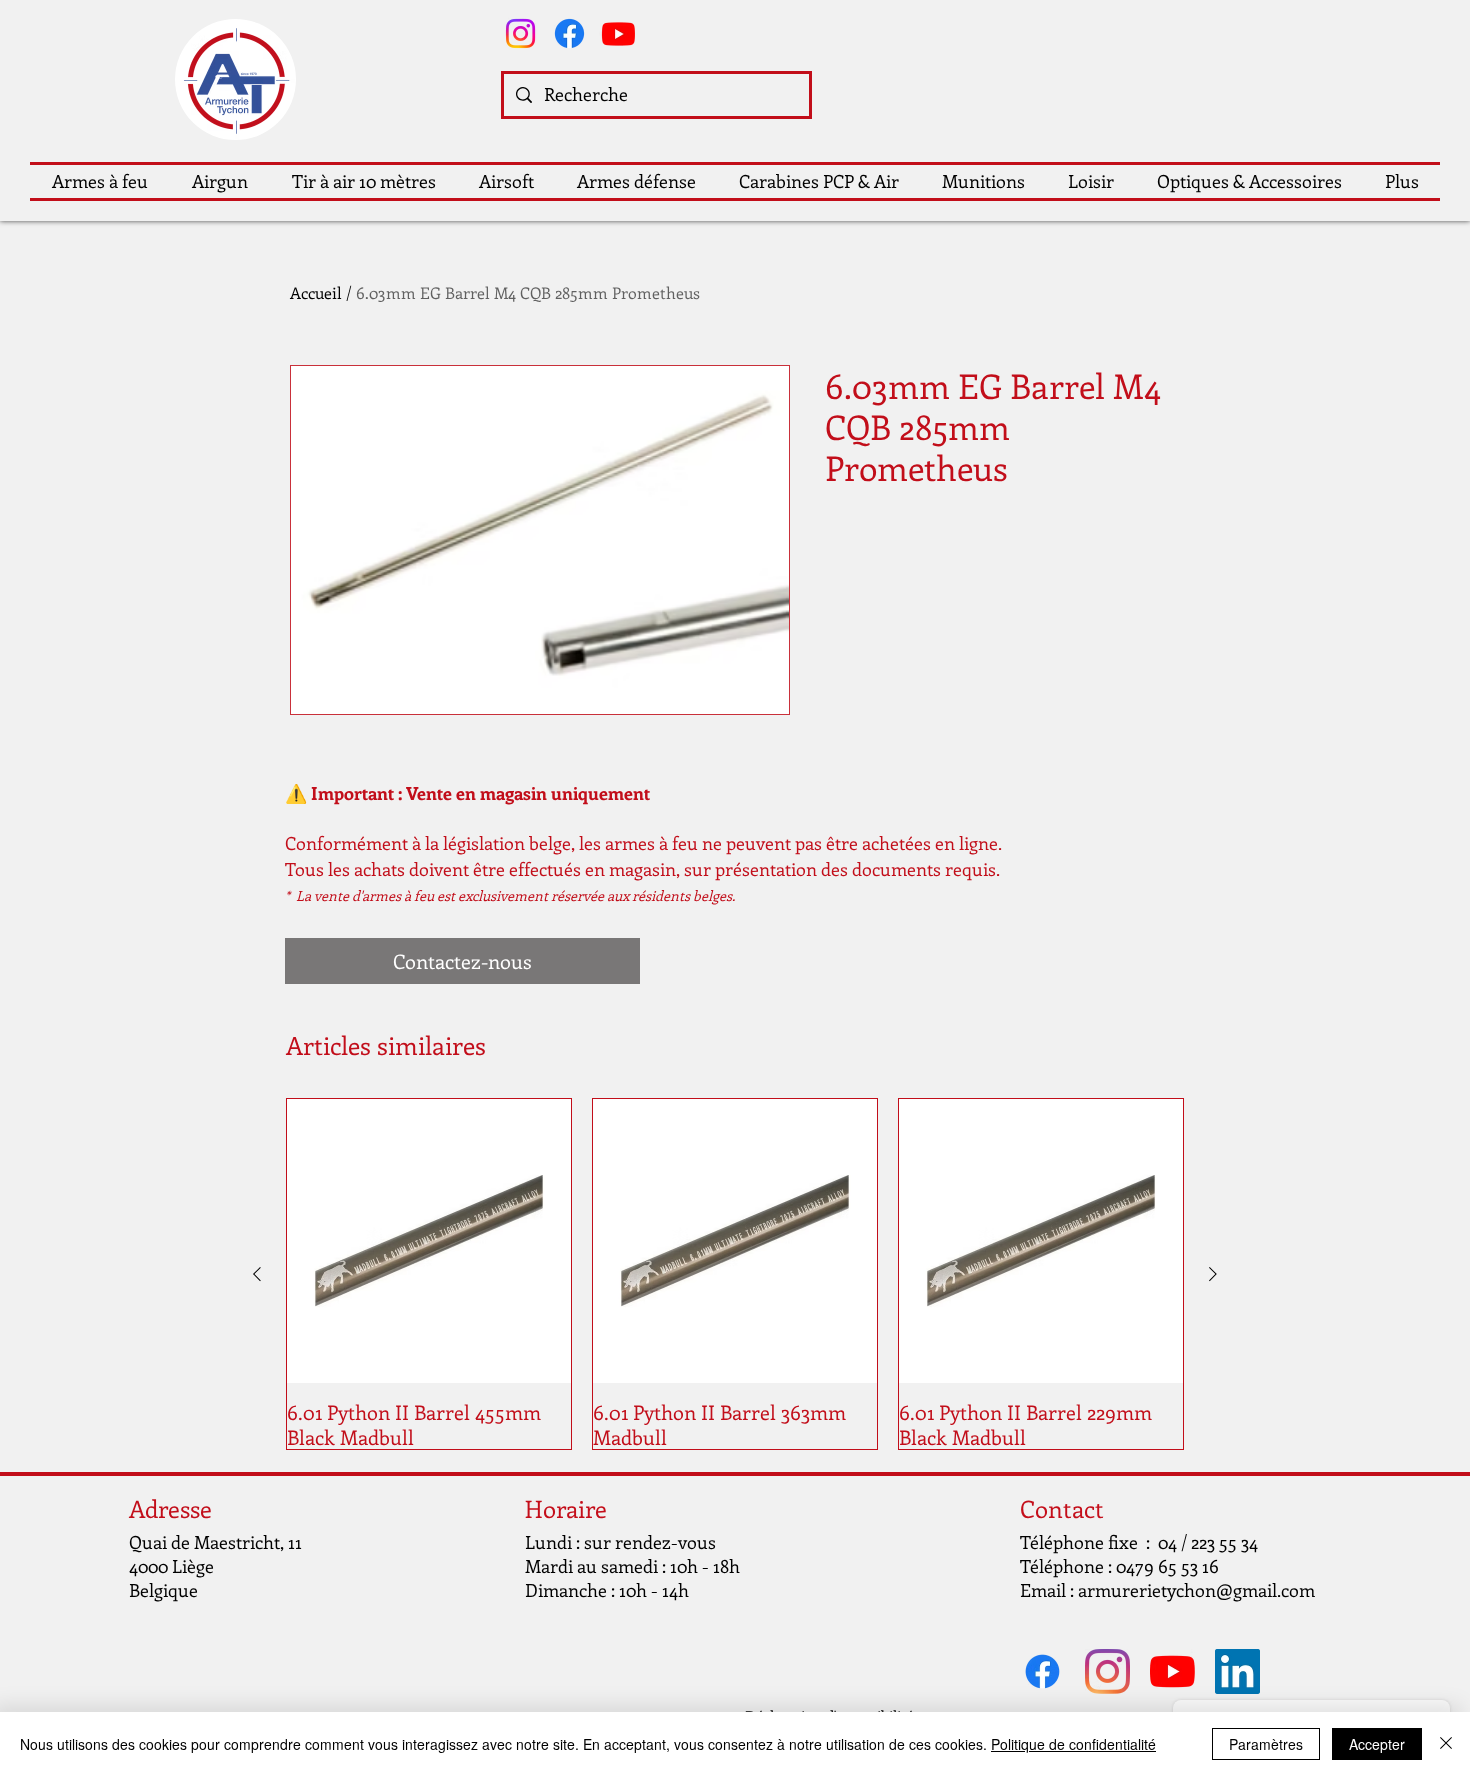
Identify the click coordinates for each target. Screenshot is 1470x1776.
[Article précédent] (257, 1274)
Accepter (1377, 1744)
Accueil (316, 292)
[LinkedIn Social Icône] (1237, 1671)
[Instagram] (520, 33)
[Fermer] (1446, 1744)
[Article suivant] (1213, 1274)
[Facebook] (569, 33)
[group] (735, 1274)
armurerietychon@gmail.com (1196, 1590)
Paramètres (1266, 1744)
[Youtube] (618, 33)
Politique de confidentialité (1073, 1744)
